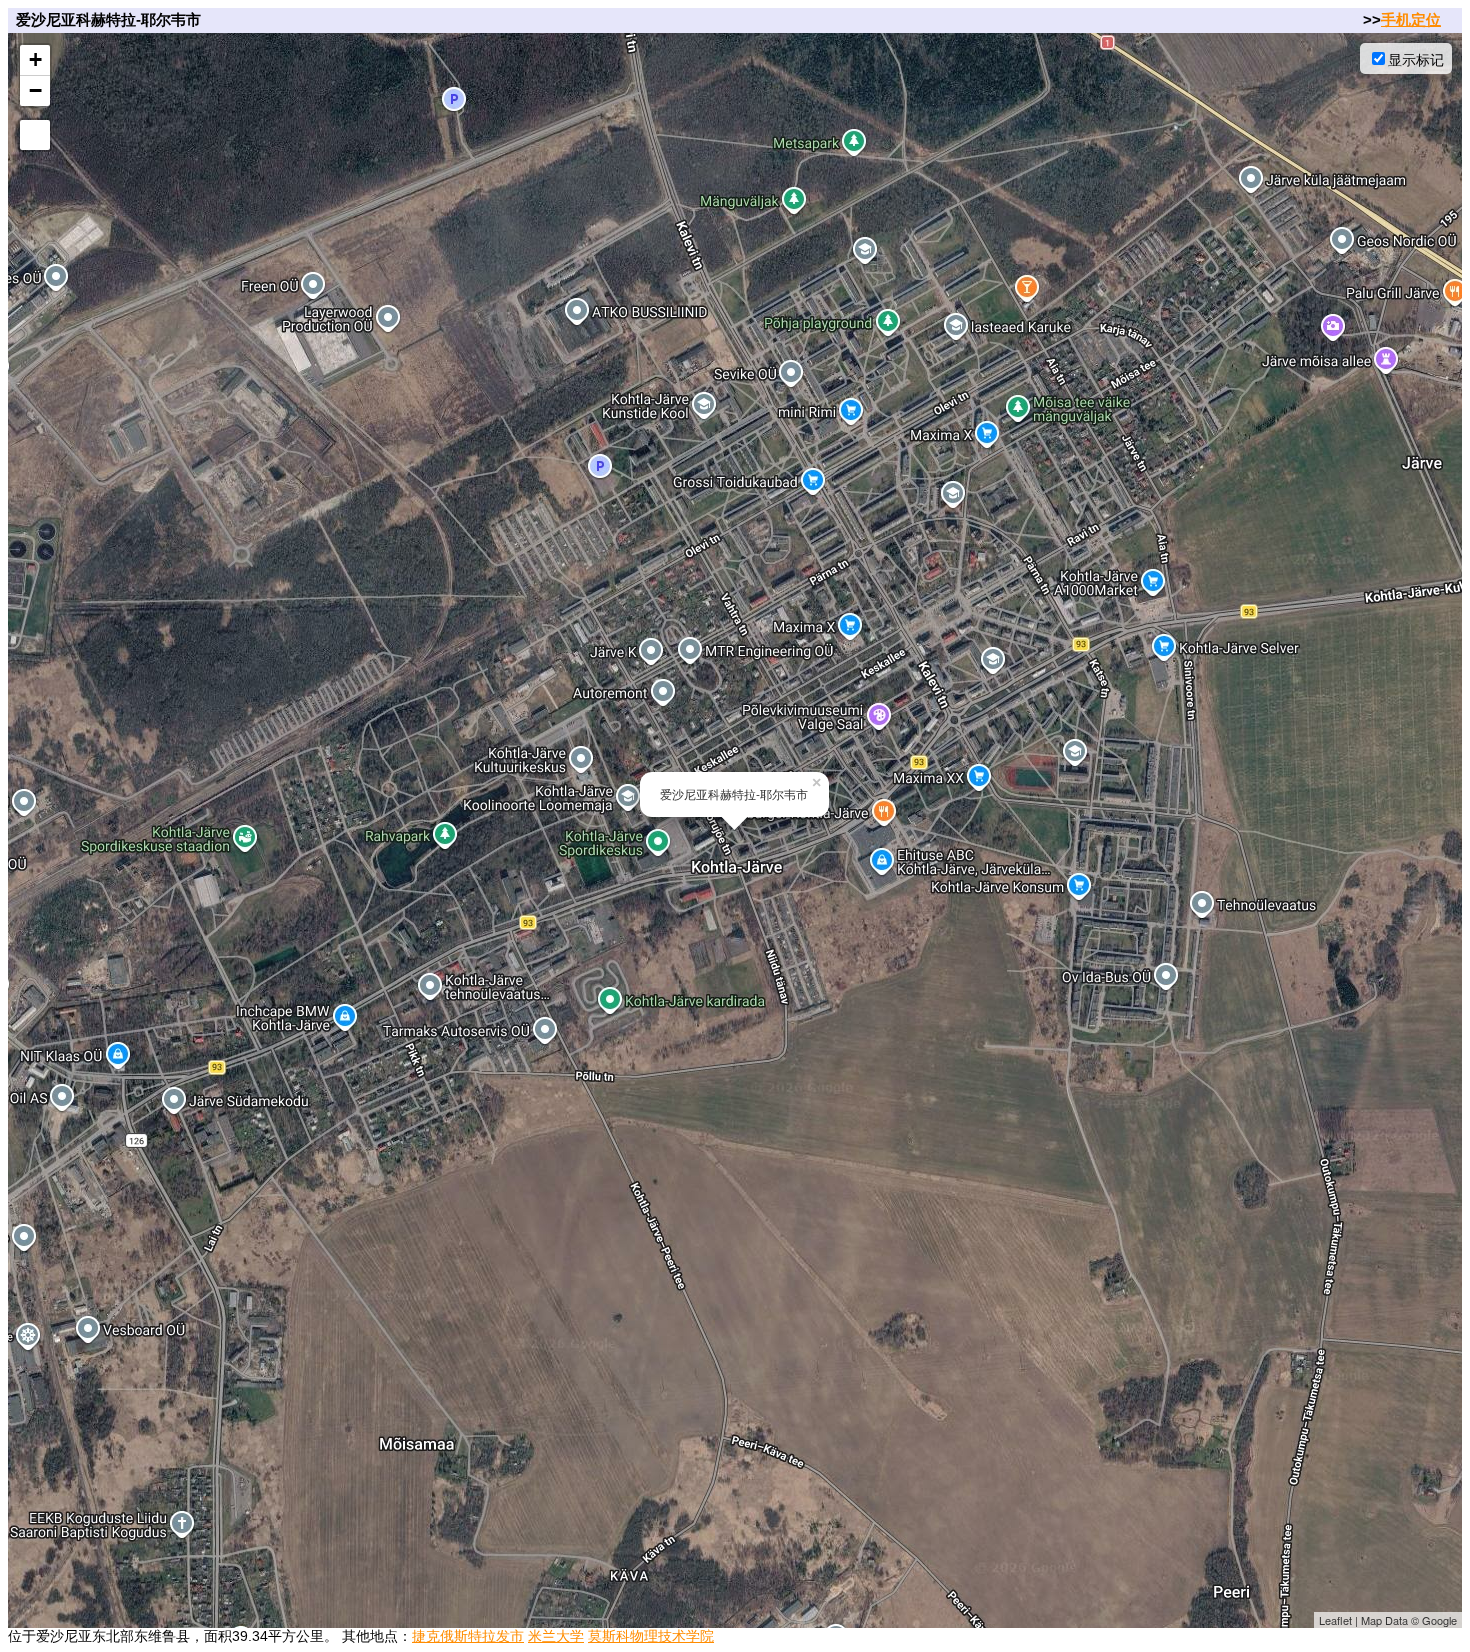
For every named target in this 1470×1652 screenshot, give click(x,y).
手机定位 (1411, 19)
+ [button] (35, 59)
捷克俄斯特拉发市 (468, 1636)
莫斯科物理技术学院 (651, 1636)
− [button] (35, 90)
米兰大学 (556, 1636)
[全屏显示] (35, 135)
